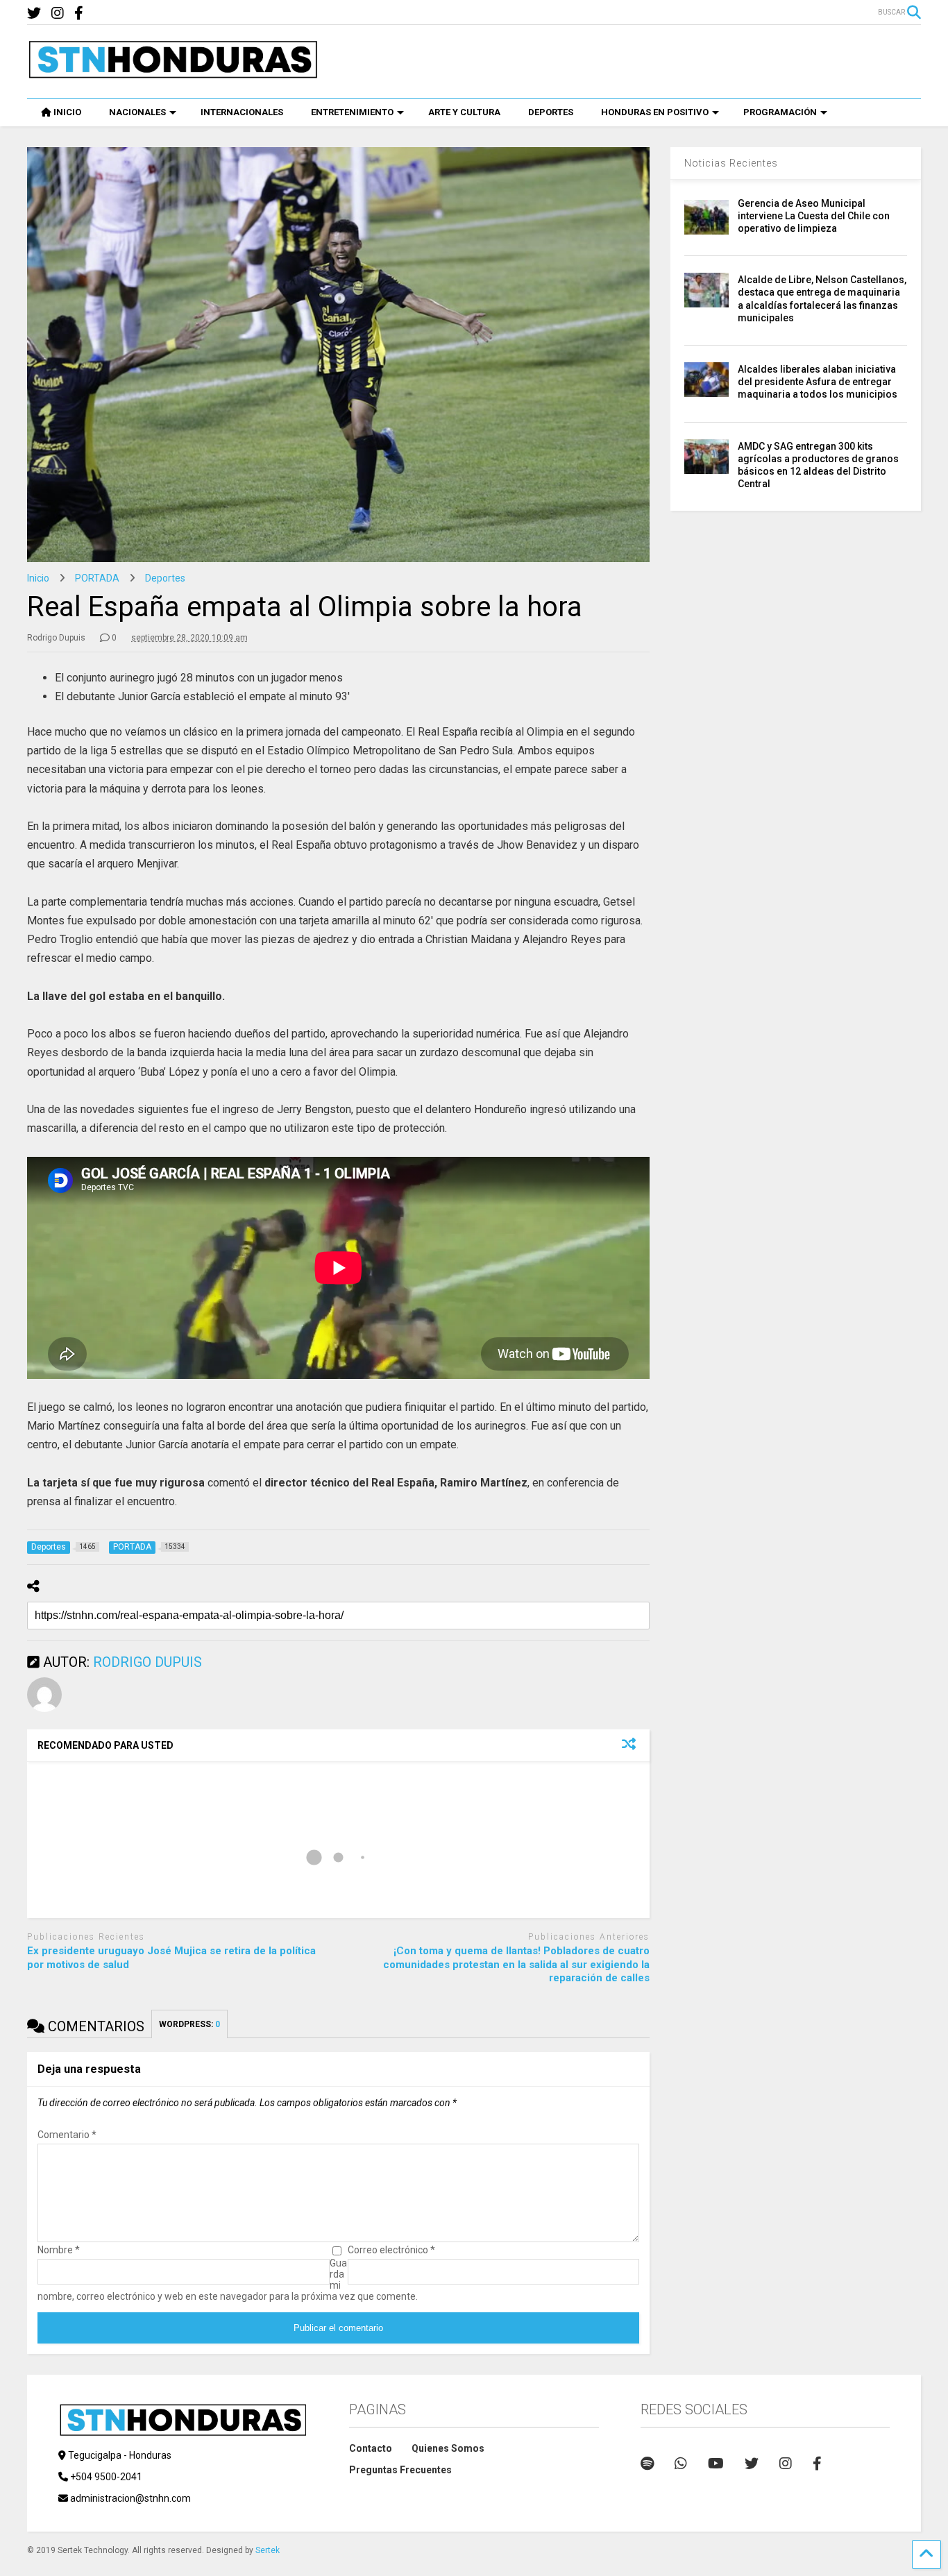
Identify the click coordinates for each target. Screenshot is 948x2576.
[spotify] (647, 2464)
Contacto (371, 2448)
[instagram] (58, 14)
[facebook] (79, 14)
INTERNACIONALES (242, 112)
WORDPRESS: (189, 2024)
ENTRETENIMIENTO (352, 112)
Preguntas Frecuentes (400, 2470)
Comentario (67, 2135)
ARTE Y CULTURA (464, 112)
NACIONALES (137, 112)
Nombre (59, 2250)
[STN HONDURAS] (173, 74)
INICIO (67, 112)
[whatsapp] (681, 2464)
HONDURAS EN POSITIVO (655, 112)
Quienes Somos (448, 2448)
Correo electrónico (391, 2250)
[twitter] (34, 14)
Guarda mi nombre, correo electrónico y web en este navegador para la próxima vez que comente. (228, 2280)
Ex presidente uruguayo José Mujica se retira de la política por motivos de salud (171, 1958)
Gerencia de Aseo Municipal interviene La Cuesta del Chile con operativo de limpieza (814, 216)
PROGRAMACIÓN (780, 112)
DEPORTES (551, 112)
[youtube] (716, 2464)
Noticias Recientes (731, 163)
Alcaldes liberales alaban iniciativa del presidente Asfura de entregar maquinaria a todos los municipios (818, 382)
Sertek (268, 2550)
